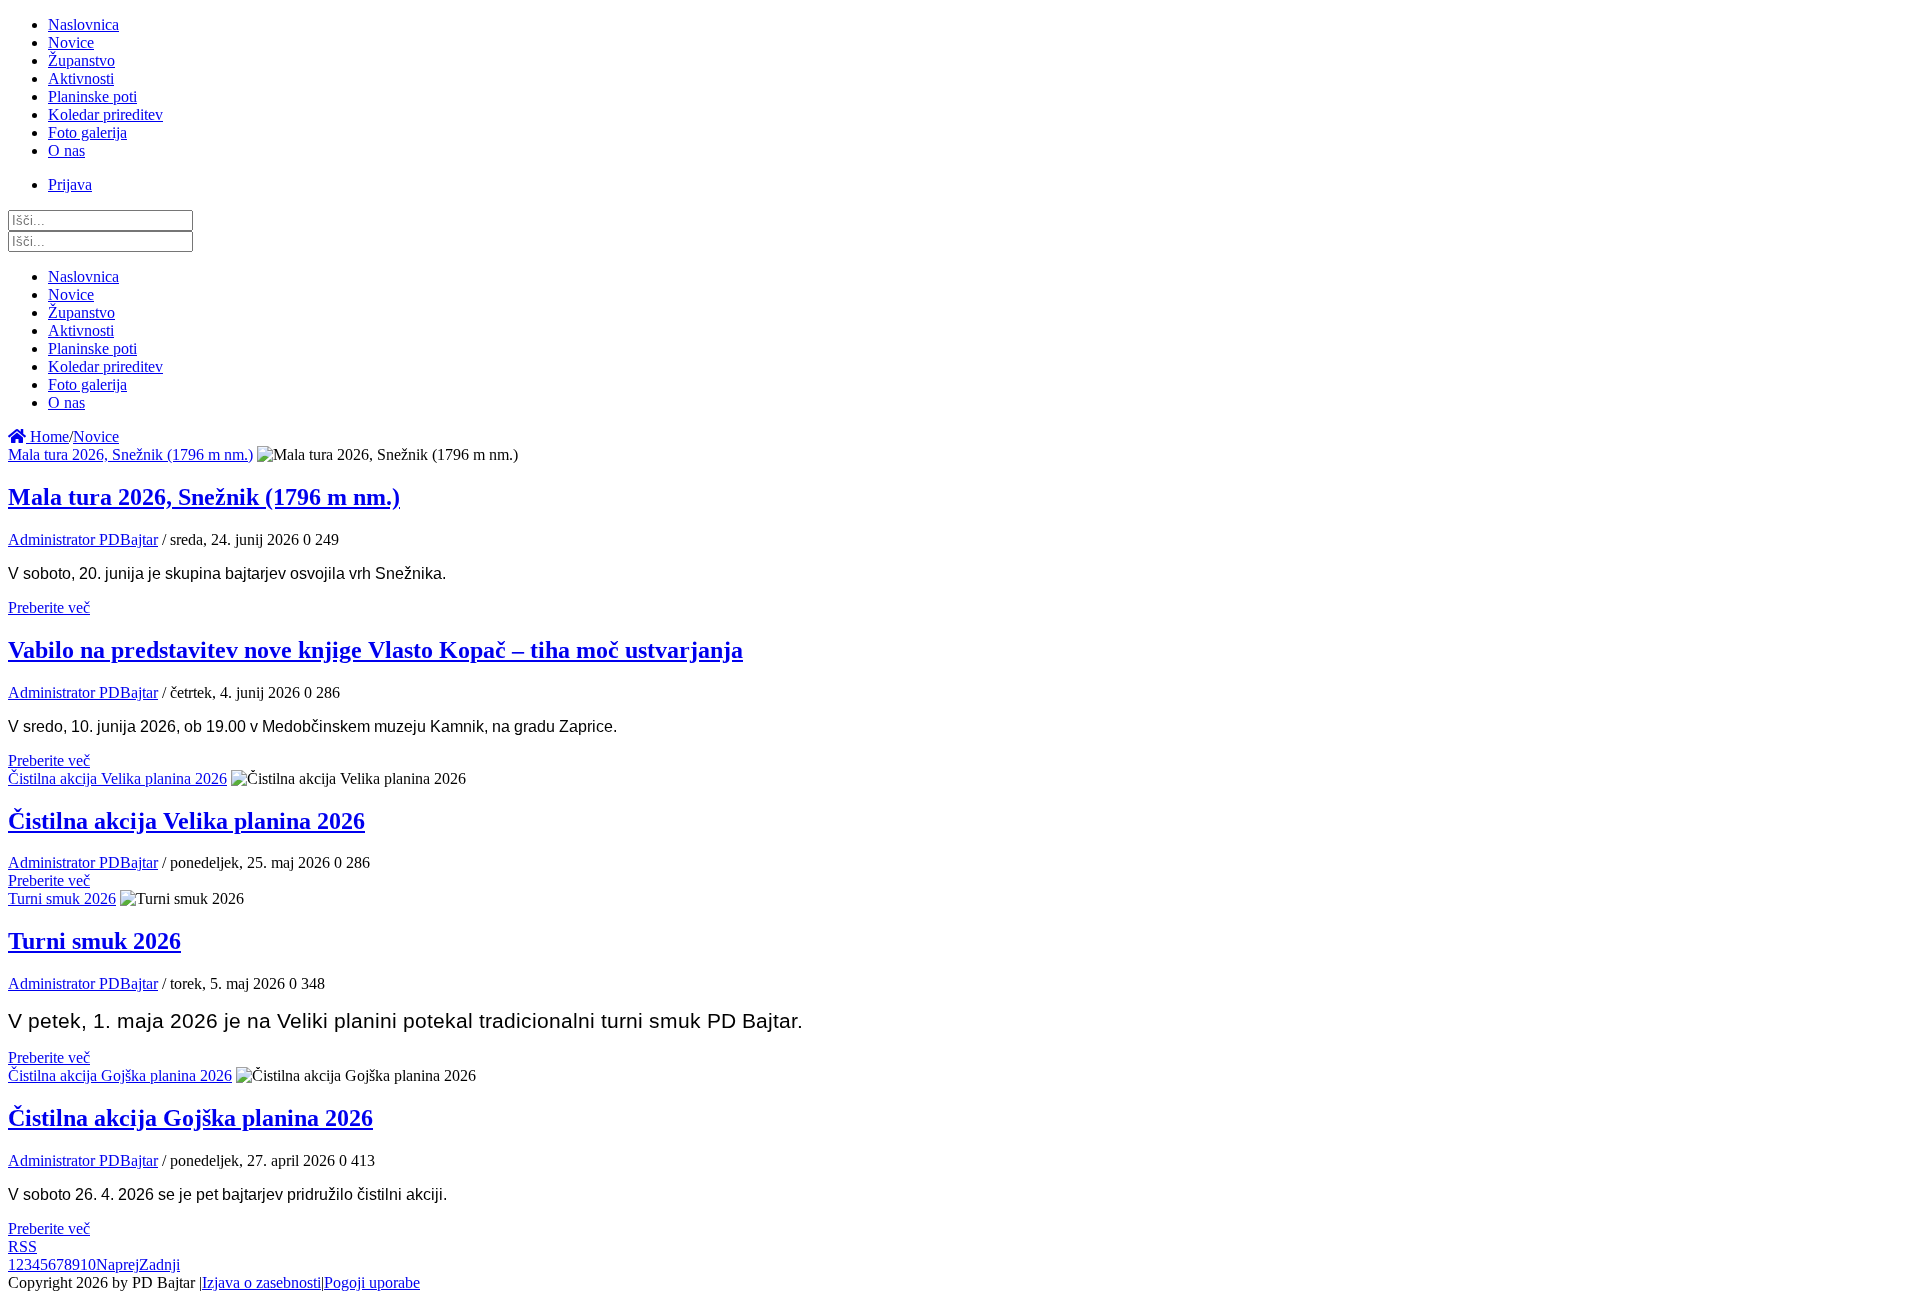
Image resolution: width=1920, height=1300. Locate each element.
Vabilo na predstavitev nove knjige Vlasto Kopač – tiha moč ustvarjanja (375, 650)
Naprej (117, 1264)
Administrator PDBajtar (83, 539)
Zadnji (159, 1264)
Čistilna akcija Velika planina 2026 (117, 778)
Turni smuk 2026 (62, 898)
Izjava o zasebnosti (261, 1282)
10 (88, 1264)
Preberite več (49, 607)
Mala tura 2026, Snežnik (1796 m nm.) (130, 454)
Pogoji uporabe (372, 1282)
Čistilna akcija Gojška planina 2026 (120, 1075)
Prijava (70, 184)
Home (47, 436)
